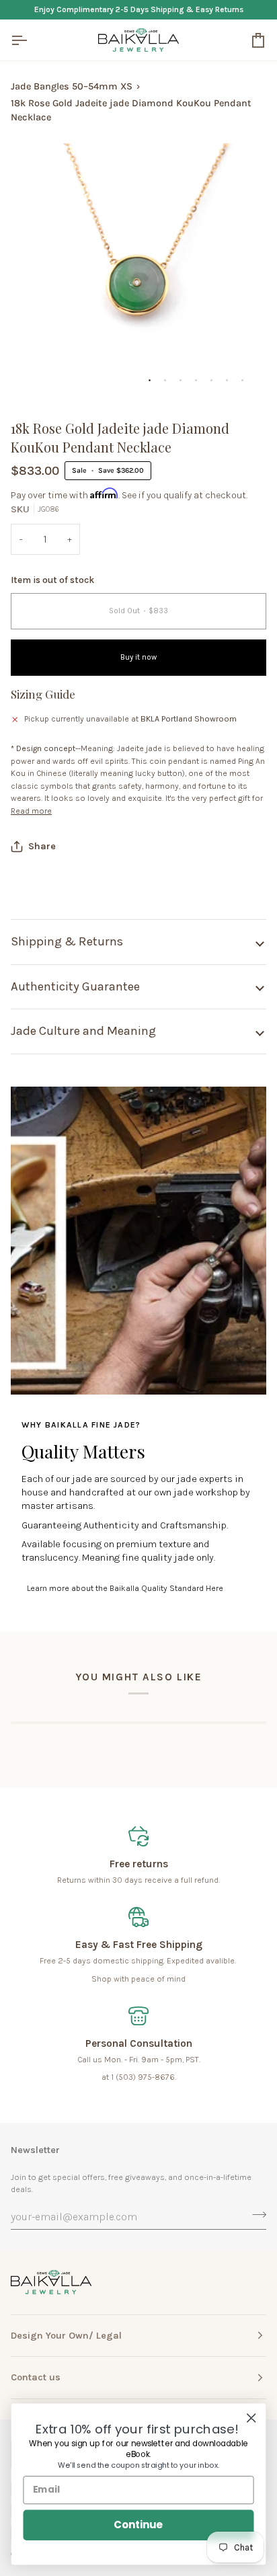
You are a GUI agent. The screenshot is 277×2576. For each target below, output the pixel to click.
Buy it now (138, 657)
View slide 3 (181, 380)
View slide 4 (196, 380)
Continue (138, 2525)
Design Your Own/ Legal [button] (66, 2336)
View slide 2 (165, 380)
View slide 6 (227, 380)
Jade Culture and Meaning (83, 1031)
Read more (31, 811)
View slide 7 (242, 380)
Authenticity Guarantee (75, 986)
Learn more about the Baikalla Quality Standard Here (125, 1588)
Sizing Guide (43, 694)
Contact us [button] (36, 2377)
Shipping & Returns (67, 941)
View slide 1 (150, 380)
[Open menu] (31, 40)
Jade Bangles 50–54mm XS (72, 86)
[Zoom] (36, 374)
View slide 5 (211, 380)
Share (42, 846)
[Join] (255, 2215)
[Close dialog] (251, 2418)
